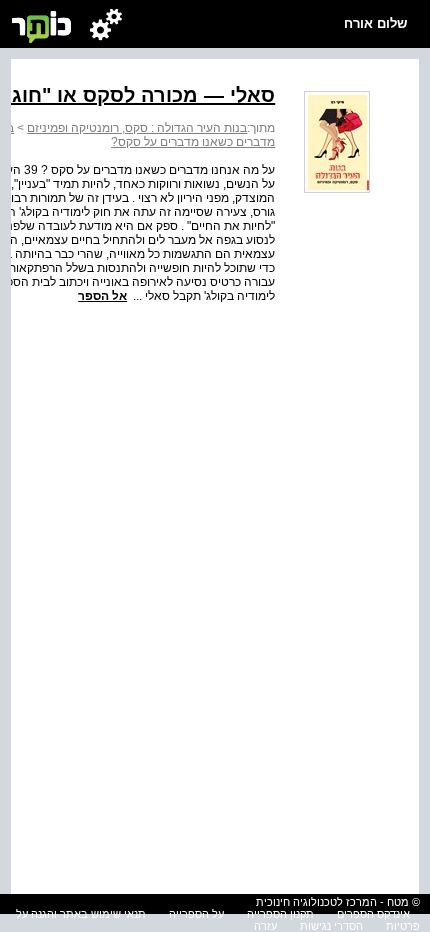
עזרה (265, 926)
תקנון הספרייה (280, 914)
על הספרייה (196, 914)
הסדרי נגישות (331, 926)
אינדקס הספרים (373, 914)
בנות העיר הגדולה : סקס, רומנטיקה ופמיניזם (137, 128)
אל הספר (102, 296)
